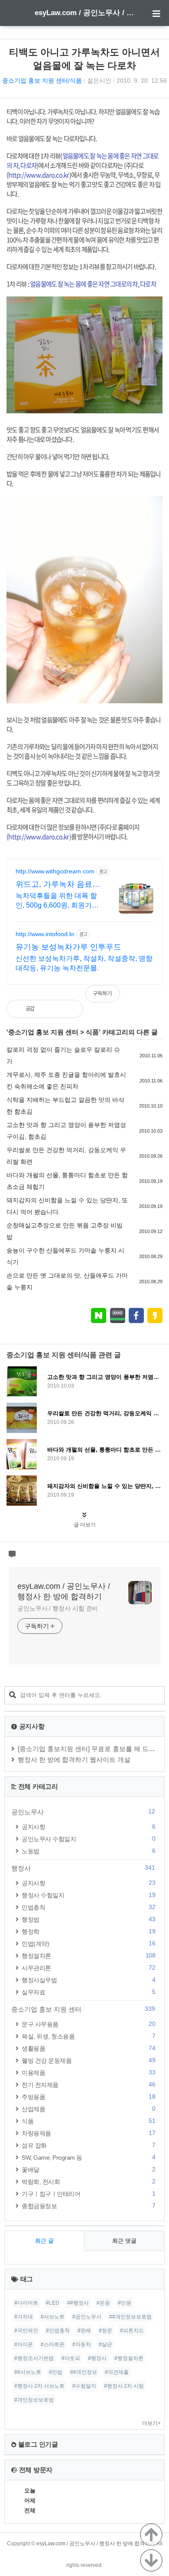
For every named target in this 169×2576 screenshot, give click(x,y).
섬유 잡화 (88, 2145)
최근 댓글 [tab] (124, 2241)
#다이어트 (26, 2303)
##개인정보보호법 (130, 2317)
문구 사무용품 (88, 2024)
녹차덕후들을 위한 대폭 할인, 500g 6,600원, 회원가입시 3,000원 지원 (57, 901)
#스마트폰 (53, 2344)
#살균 (106, 2344)
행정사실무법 (88, 1980)
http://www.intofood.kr (45, 934)
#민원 (125, 2303)
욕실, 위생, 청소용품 (88, 2036)
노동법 (88, 1851)
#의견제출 (117, 2372)
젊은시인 (99, 80)
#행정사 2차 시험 (124, 2386)
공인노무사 (83, 1812)
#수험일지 (84, 2386)
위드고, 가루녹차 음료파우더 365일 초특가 (58, 885)
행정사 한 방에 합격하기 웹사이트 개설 (74, 1760)
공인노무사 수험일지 (88, 1839)
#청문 (106, 2331)
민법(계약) (88, 1943)
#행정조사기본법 (34, 2358)
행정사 (83, 1868)
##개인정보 (84, 2372)
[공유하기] (50, 1009)
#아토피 (71, 2358)
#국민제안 (26, 2331)
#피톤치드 (132, 2331)
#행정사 (97, 2358)
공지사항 (88, 1827)
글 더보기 (85, 1525)
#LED (53, 2303)
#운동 (103, 2303)
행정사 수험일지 (88, 1895)
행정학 (88, 1931)
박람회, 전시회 (88, 2182)
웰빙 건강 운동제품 (88, 2060)
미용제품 (88, 2072)
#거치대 (24, 2317)
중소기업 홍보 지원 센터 (43, 1032)
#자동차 (82, 2344)
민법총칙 (88, 1907)
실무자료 (88, 1992)
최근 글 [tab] (44, 2241)
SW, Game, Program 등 (88, 2157)
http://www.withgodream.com (55, 871)
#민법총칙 (58, 2331)
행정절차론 (88, 1956)
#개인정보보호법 (34, 2400)
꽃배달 (88, 2169)
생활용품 (88, 2048)
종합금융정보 (88, 2206)
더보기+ (151, 2423)
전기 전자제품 (88, 2085)
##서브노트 (28, 2372)
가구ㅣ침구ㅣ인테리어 (88, 2194)
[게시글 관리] (69, 1009)
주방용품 (88, 2097)
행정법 (88, 1919)
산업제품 (88, 2109)
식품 (92, 1032)
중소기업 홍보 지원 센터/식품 (42, 80)
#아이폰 (24, 2344)
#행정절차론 (129, 2358)
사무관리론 (88, 1968)
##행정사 (78, 2303)
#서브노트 (53, 2317)
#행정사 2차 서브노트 (39, 2386)
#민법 (56, 2372)
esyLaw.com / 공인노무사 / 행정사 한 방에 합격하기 (84, 13)
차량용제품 (88, 2133)
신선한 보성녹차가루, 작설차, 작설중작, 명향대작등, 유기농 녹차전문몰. (84, 963)
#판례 (84, 2331)
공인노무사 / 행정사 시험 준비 (58, 1608)
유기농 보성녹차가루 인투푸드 (68, 947)
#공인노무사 (87, 2317)
